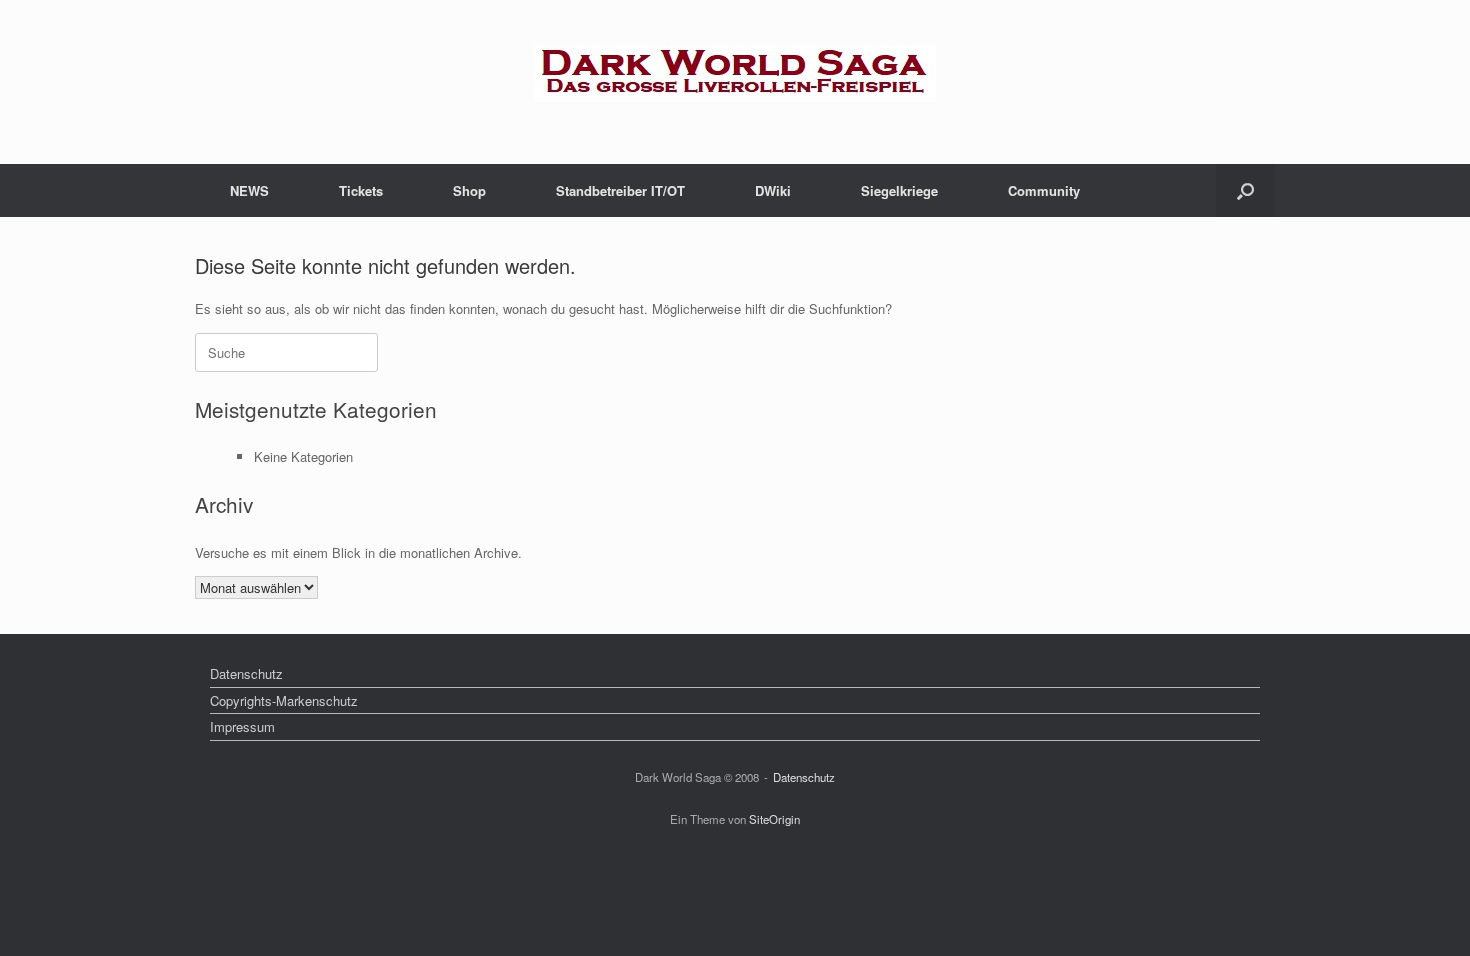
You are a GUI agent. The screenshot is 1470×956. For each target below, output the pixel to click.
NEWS (249, 190)
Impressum (242, 726)
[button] (1245, 190)
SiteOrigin (774, 819)
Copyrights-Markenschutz (284, 700)
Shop (469, 190)
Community (1044, 190)
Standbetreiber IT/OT (620, 190)
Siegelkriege (899, 190)
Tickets (361, 190)
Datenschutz (246, 673)
